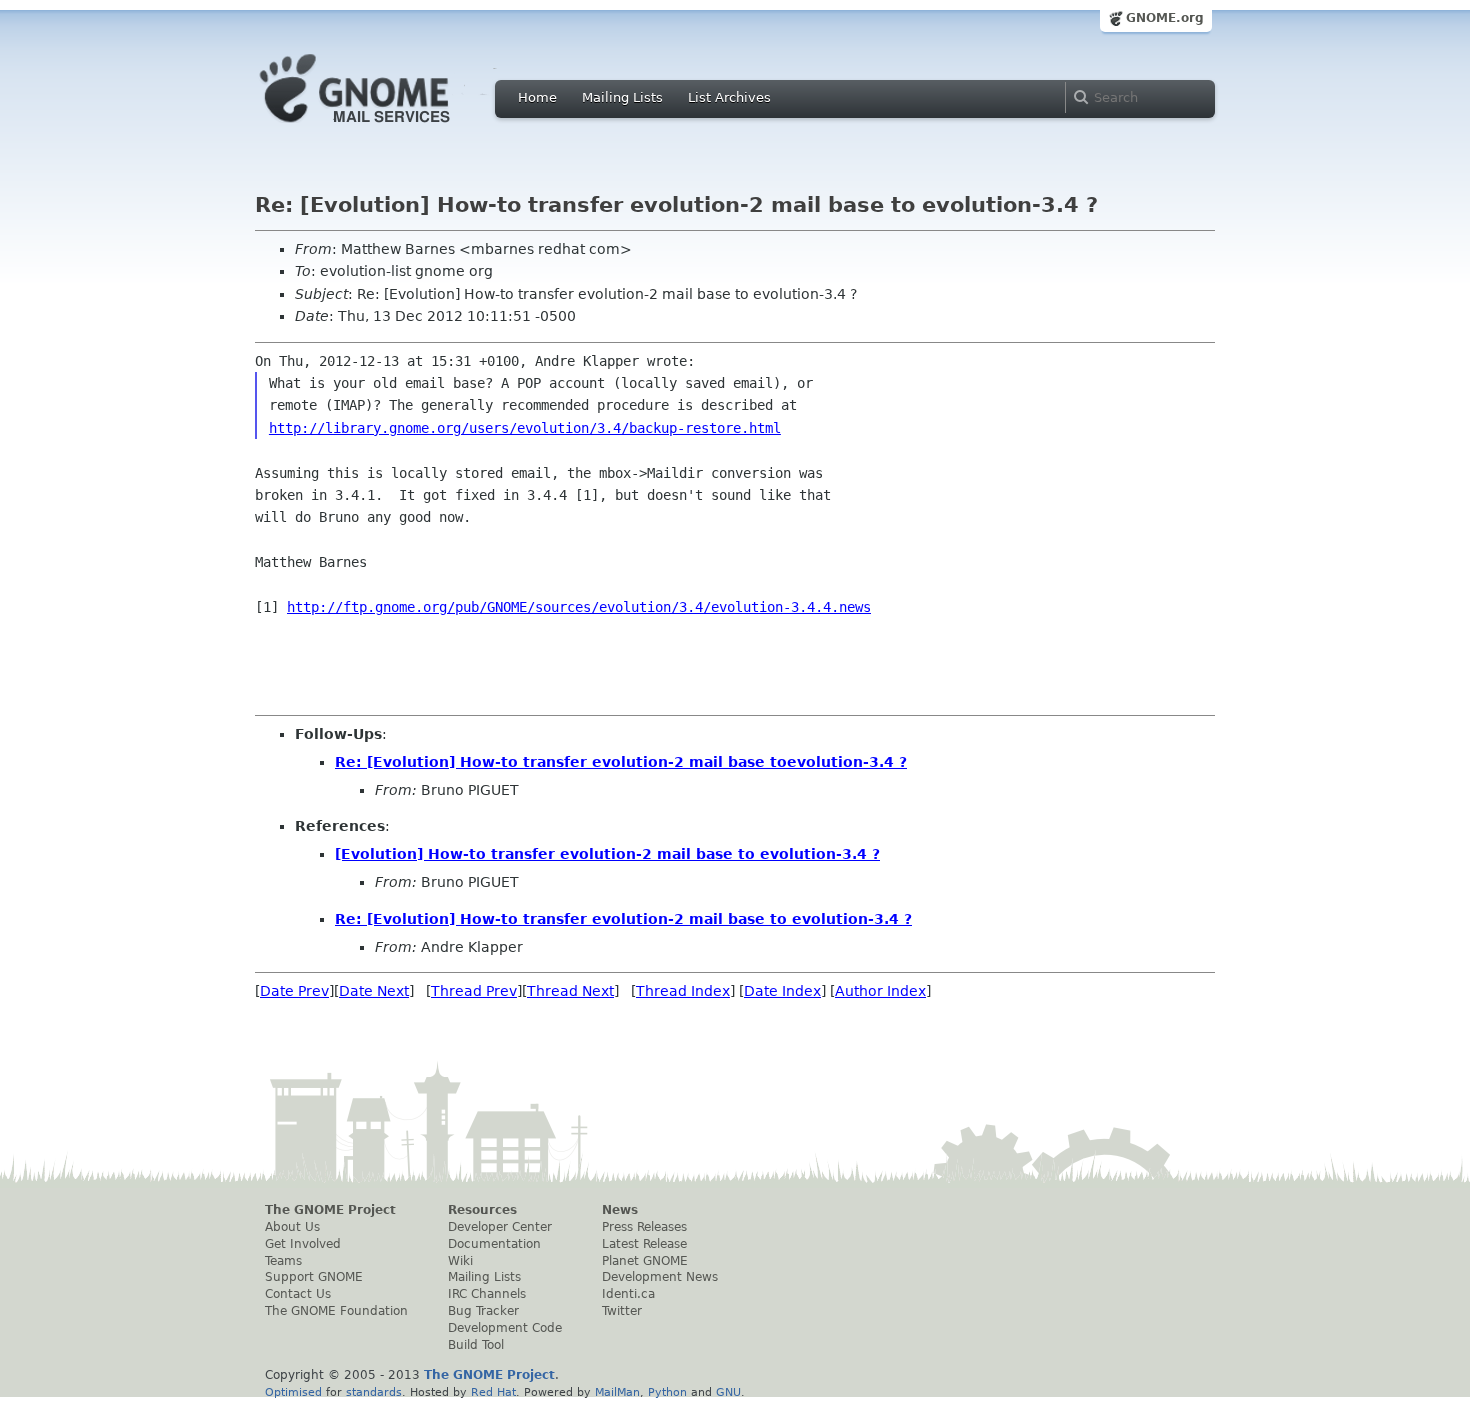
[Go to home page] (385, 128)
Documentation (494, 1244)
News (620, 1210)
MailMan (617, 1392)
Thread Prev (474, 991)
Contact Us (298, 1294)
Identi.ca (628, 1294)
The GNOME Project (330, 1210)
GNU (728, 1392)
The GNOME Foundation (336, 1311)
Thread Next (570, 991)
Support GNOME (314, 1277)
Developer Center (500, 1227)
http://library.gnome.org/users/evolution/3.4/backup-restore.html (525, 428)
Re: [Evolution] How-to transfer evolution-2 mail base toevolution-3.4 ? (621, 762)
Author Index (880, 991)
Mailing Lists (622, 97)
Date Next (374, 991)
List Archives (729, 97)
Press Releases (644, 1227)
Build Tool (476, 1345)
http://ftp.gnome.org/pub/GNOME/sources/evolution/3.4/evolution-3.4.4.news (579, 607)
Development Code (505, 1328)
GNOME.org (1165, 18)
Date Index (782, 991)
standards (374, 1392)
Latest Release (644, 1244)
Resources (482, 1210)
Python (667, 1392)
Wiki (460, 1261)
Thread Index (683, 991)
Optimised (293, 1392)
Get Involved (303, 1244)
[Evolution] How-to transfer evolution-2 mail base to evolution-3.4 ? (607, 854)
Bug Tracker (483, 1311)
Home (537, 97)
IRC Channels (487, 1294)
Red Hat (493, 1392)
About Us (292, 1227)
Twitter (622, 1311)
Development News (660, 1277)
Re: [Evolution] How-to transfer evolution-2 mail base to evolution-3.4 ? (623, 919)
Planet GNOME (645, 1261)
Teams (283, 1261)
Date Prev (294, 991)
